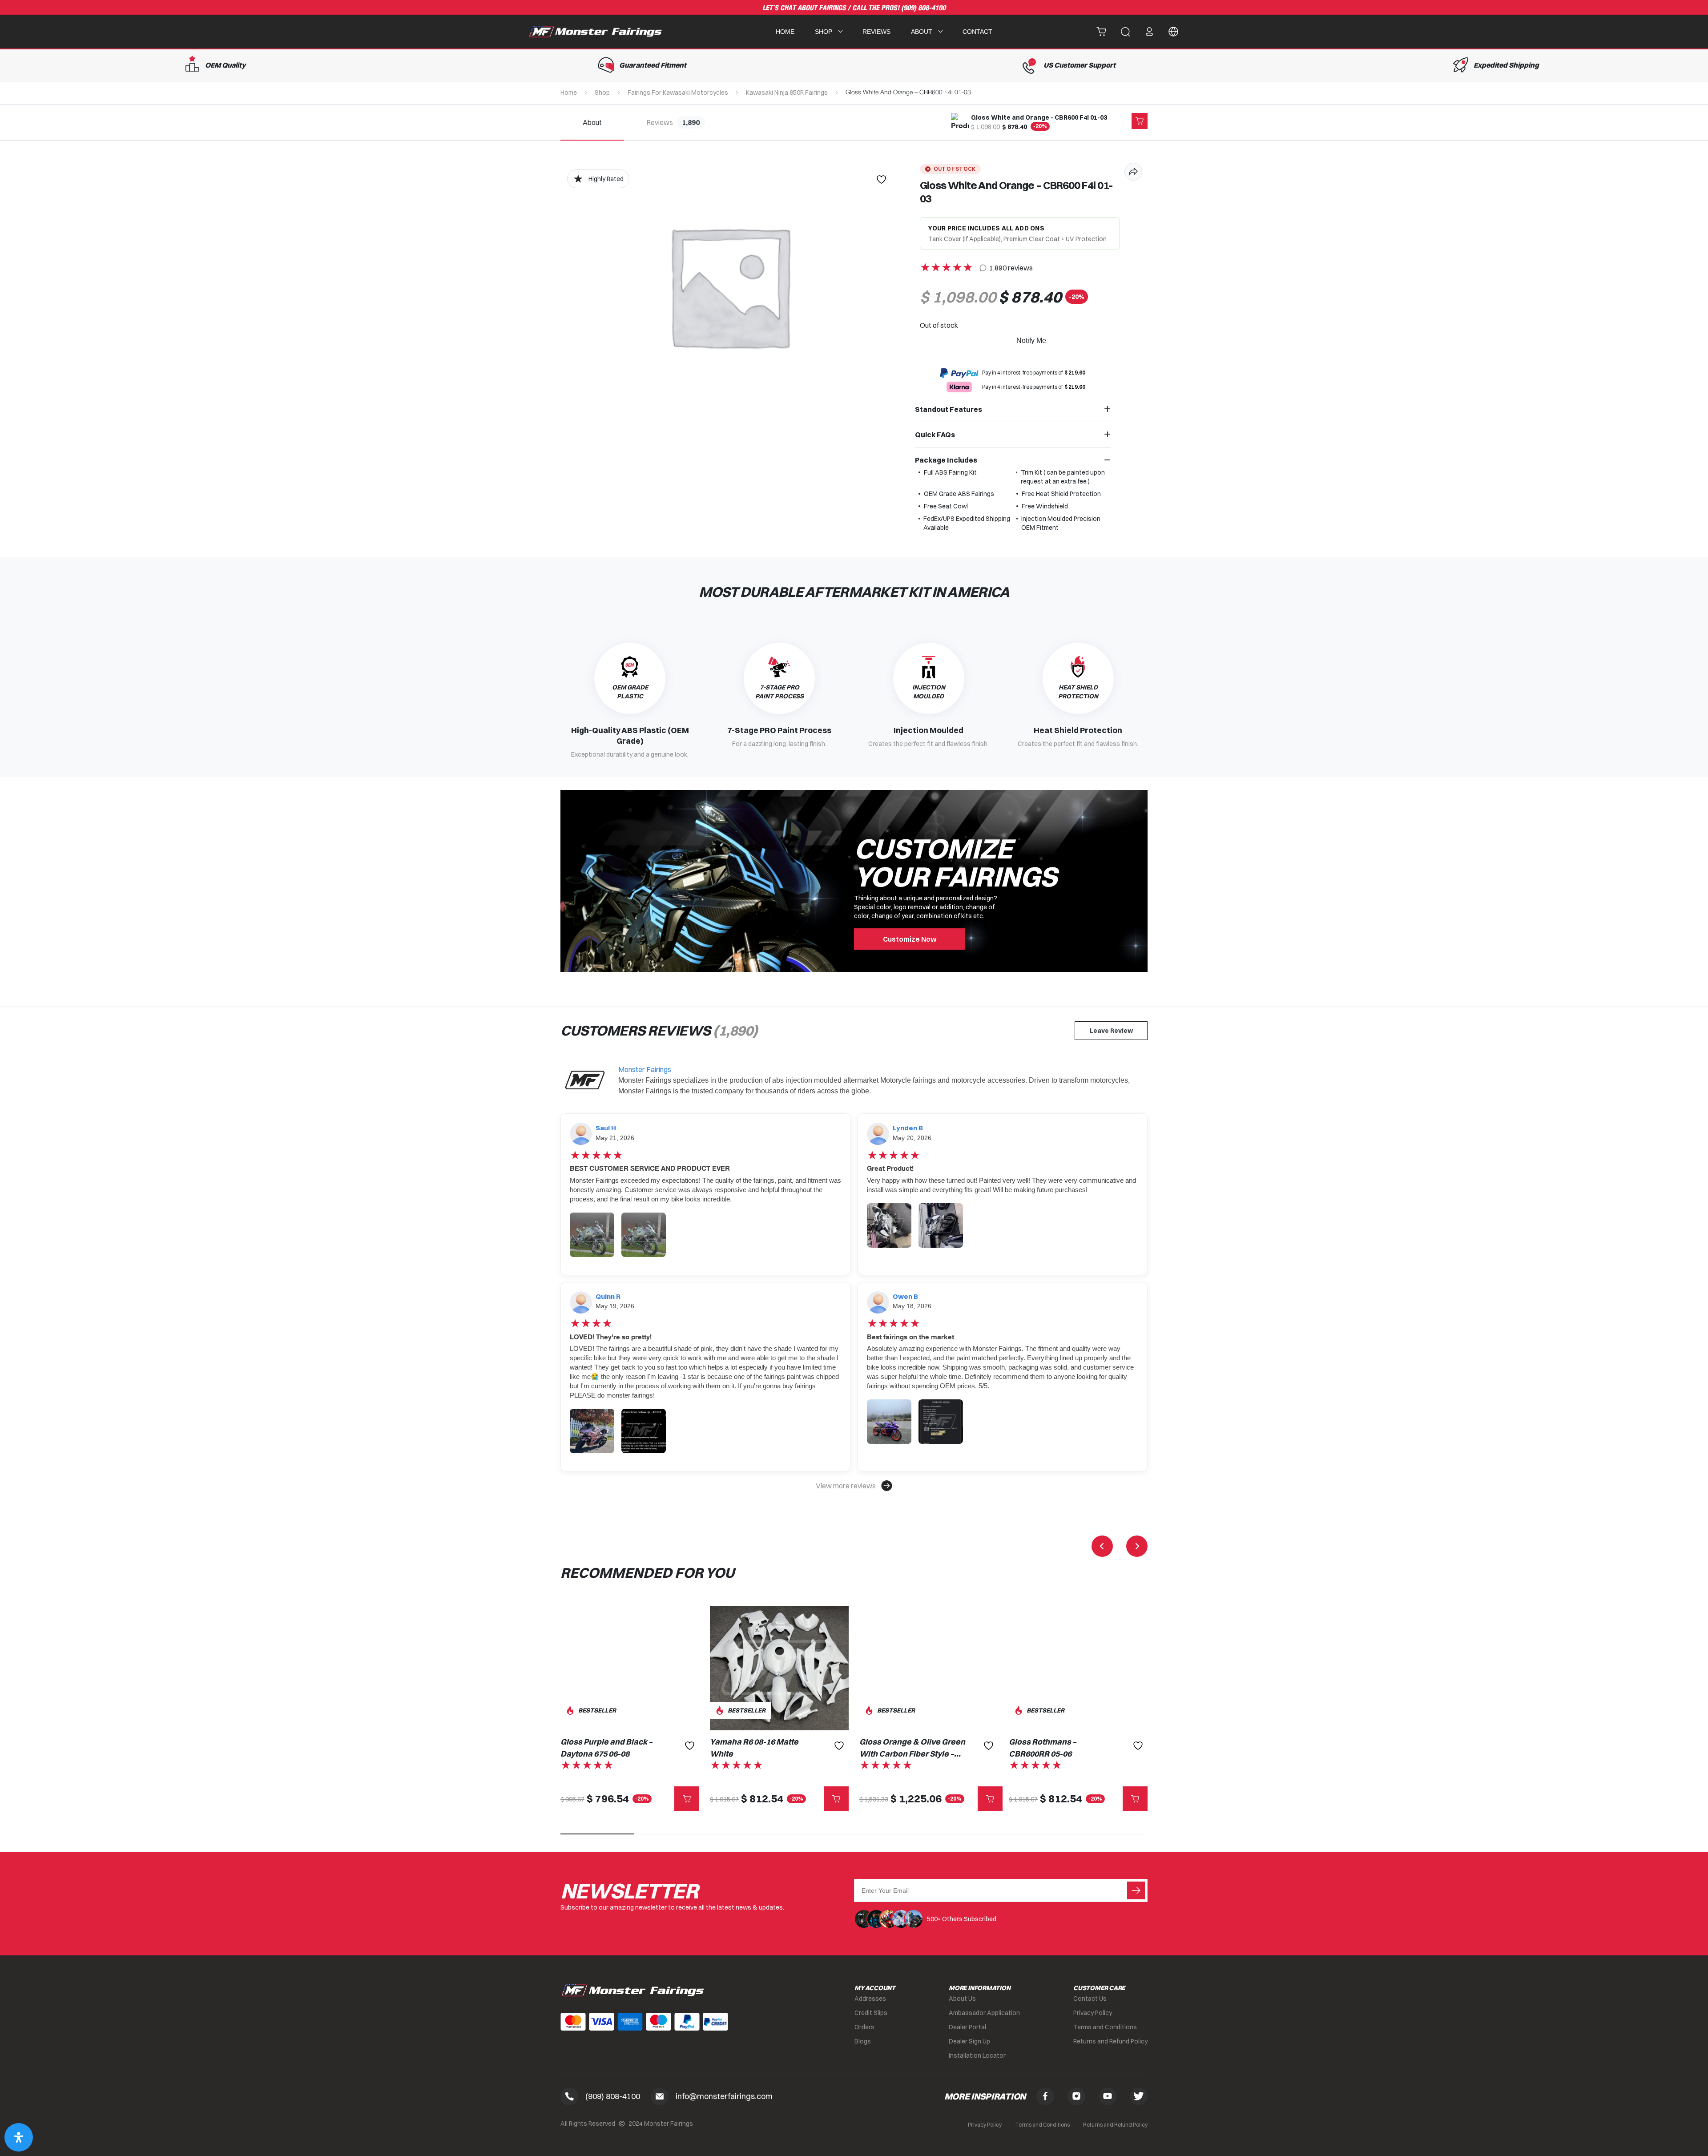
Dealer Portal (967, 2027)
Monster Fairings (645, 1069)
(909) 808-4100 (923, 8)
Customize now (910, 939)
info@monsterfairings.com (724, 2096)
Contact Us (1090, 1999)
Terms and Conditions (1105, 2027)
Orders (864, 2027)
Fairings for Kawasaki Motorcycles (678, 93)
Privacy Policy (1093, 2013)
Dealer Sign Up (969, 2041)
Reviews (876, 32)
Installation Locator (977, 2055)
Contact (977, 32)
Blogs (863, 2041)
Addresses (870, 1999)
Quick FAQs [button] (935, 435)
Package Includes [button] (946, 460)
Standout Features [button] (949, 409)
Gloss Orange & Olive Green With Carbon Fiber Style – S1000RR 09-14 (912, 1748)
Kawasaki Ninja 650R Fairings (787, 93)
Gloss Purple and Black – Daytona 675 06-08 (606, 1748)
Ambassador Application (984, 2013)
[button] (854, 1486)
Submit (1136, 1890)
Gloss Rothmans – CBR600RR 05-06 (1043, 1748)
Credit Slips (871, 2013)
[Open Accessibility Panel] (19, 2137)
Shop (602, 93)
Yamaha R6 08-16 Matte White (754, 1748)
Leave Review (1111, 1031)
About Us (962, 1999)
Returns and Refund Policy (1110, 2041)
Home (785, 32)
